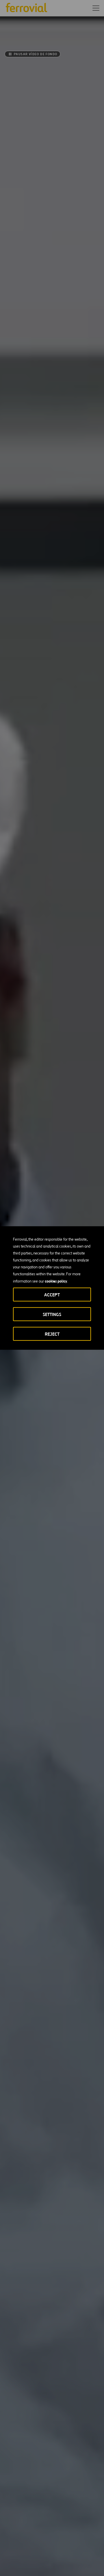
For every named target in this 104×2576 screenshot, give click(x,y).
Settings (52, 1314)
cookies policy (56, 1281)
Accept (52, 1295)
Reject (52, 1334)
